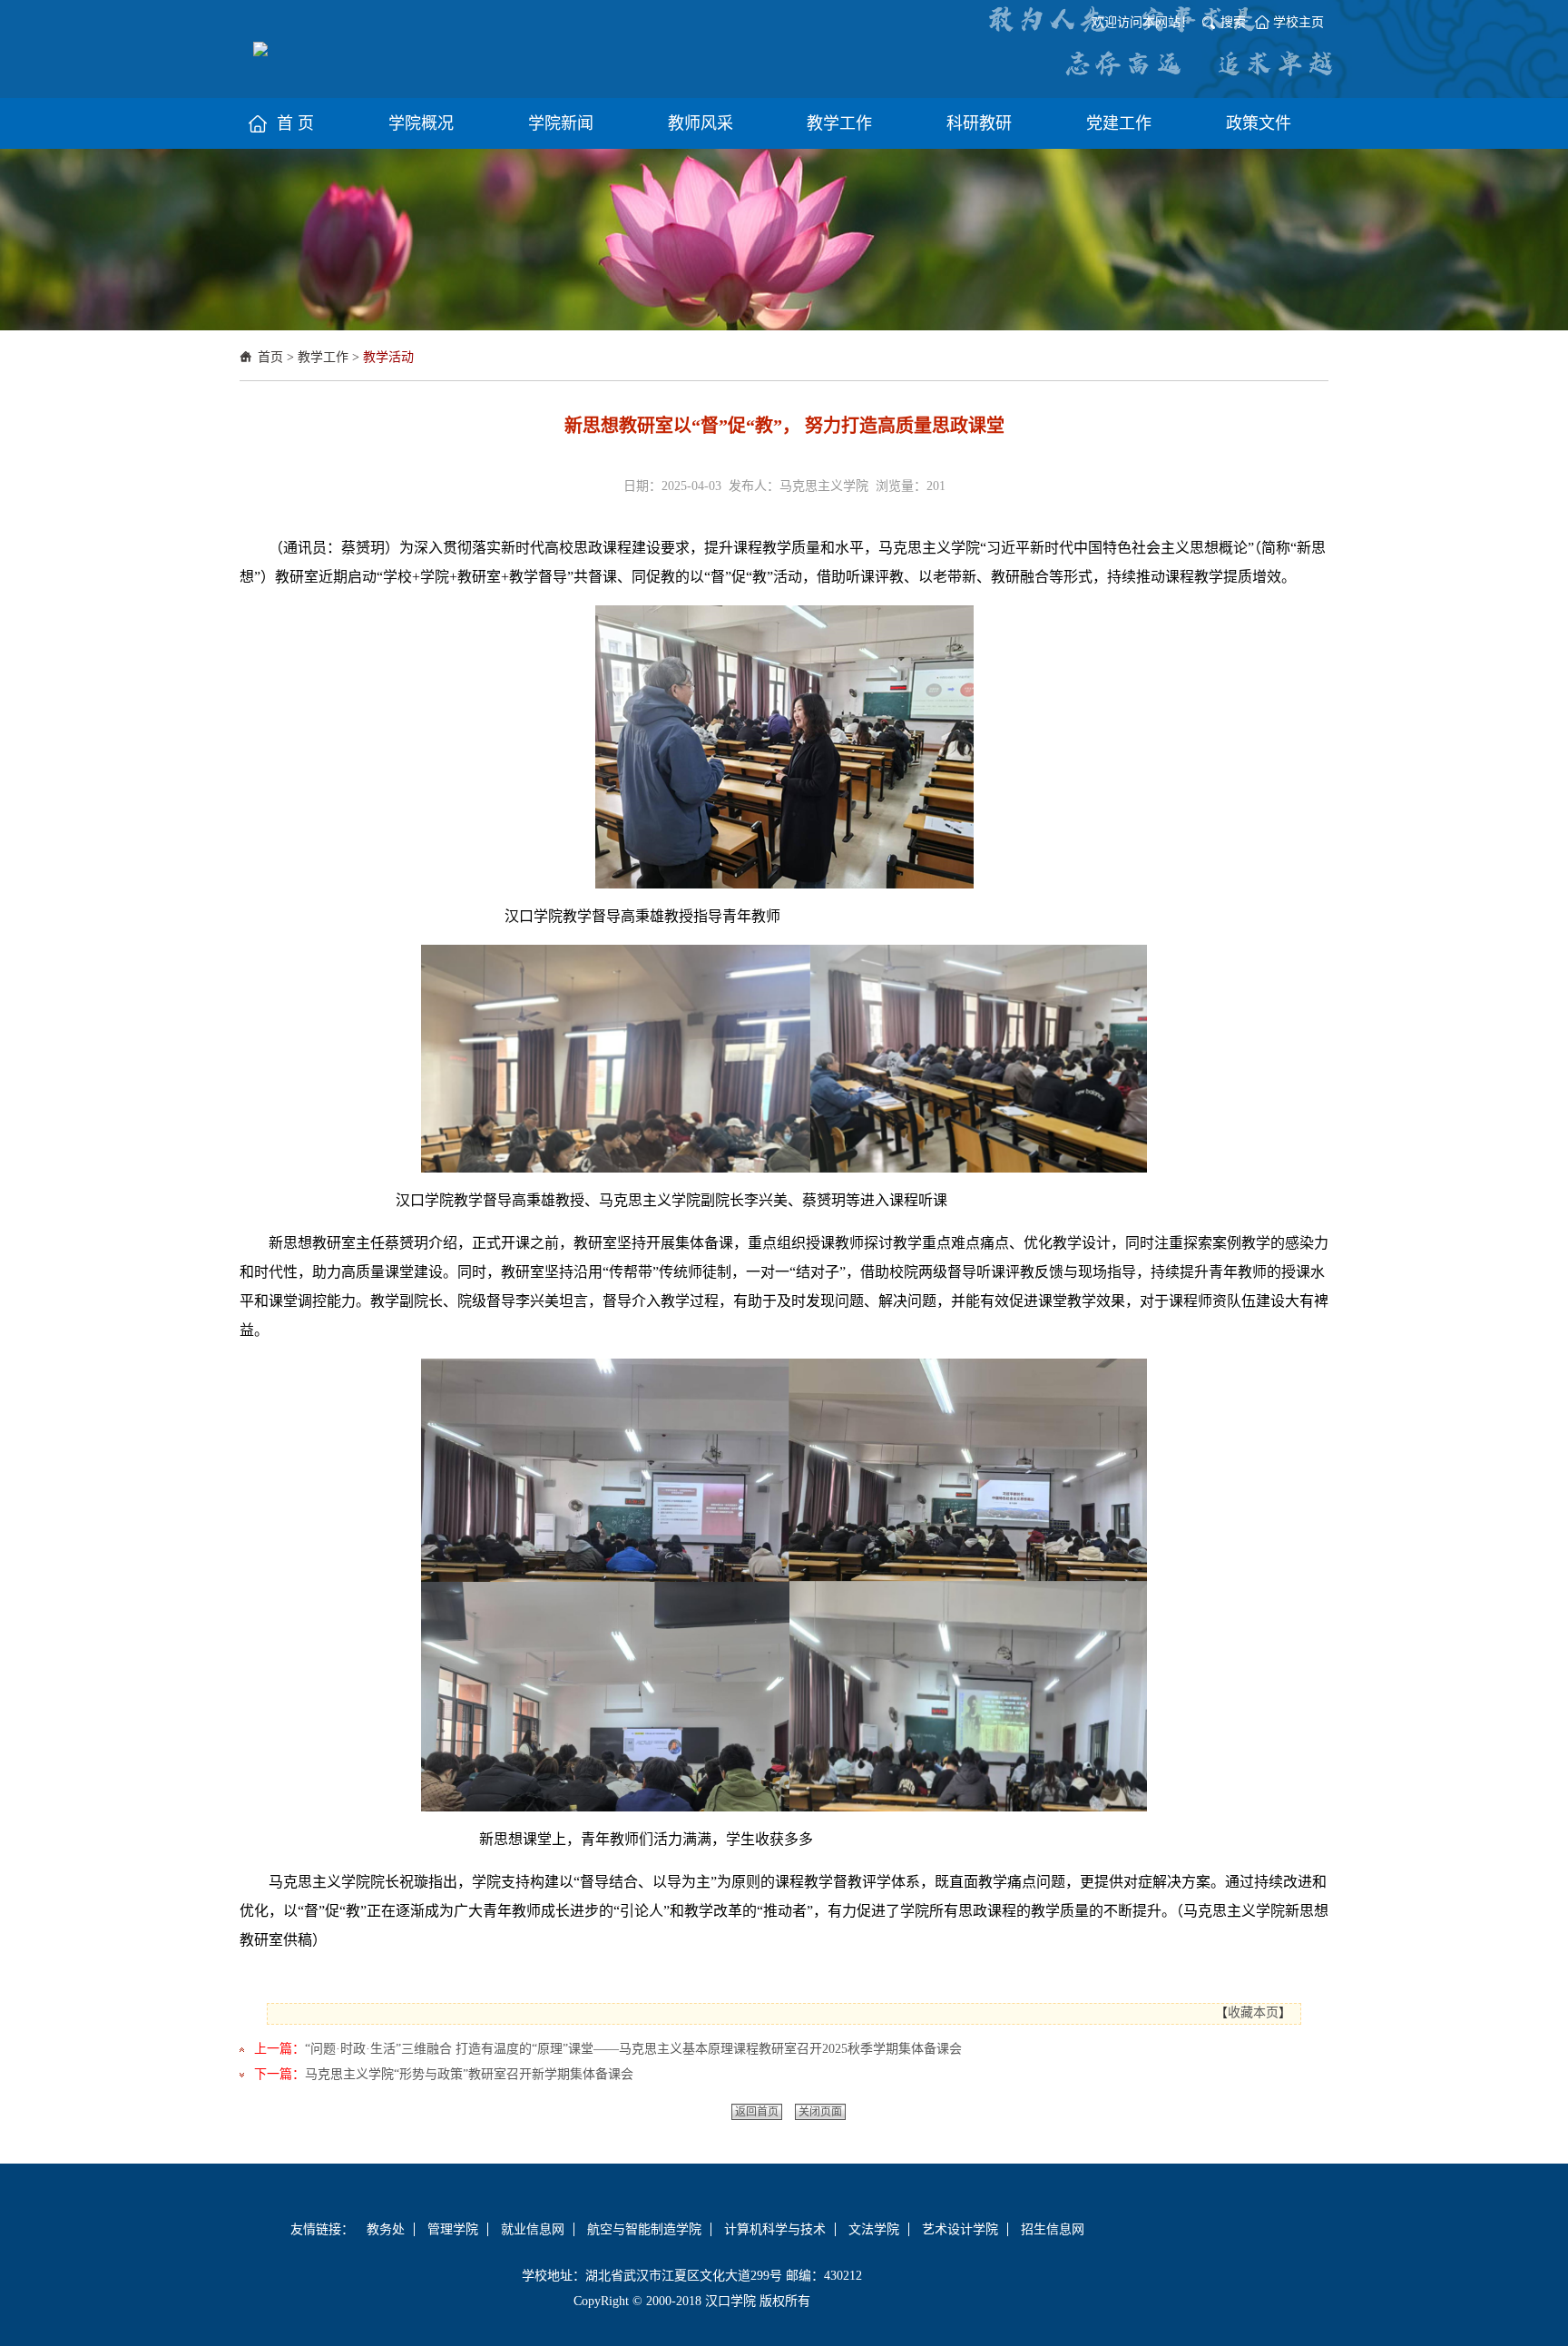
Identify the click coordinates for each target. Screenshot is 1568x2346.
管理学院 (453, 2229)
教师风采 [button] (701, 123)
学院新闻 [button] (561, 123)
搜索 (1233, 22)
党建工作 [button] (1119, 123)
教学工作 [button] (839, 123)
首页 (270, 357)
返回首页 (757, 2112)
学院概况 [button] (421, 123)
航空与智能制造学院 (644, 2229)
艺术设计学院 (960, 2229)
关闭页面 (820, 2112)
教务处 (386, 2229)
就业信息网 (533, 2229)
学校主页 (1298, 22)
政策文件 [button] (1259, 123)
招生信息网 (1053, 2229)
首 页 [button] (295, 123)
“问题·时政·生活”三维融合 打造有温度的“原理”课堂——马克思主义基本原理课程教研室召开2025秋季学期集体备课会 (633, 2049)
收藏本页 (1253, 2012)
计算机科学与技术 (775, 2229)
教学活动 (388, 357)
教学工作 (323, 357)
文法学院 (874, 2229)
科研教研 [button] (979, 123)
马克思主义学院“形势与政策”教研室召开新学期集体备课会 (469, 2074)
